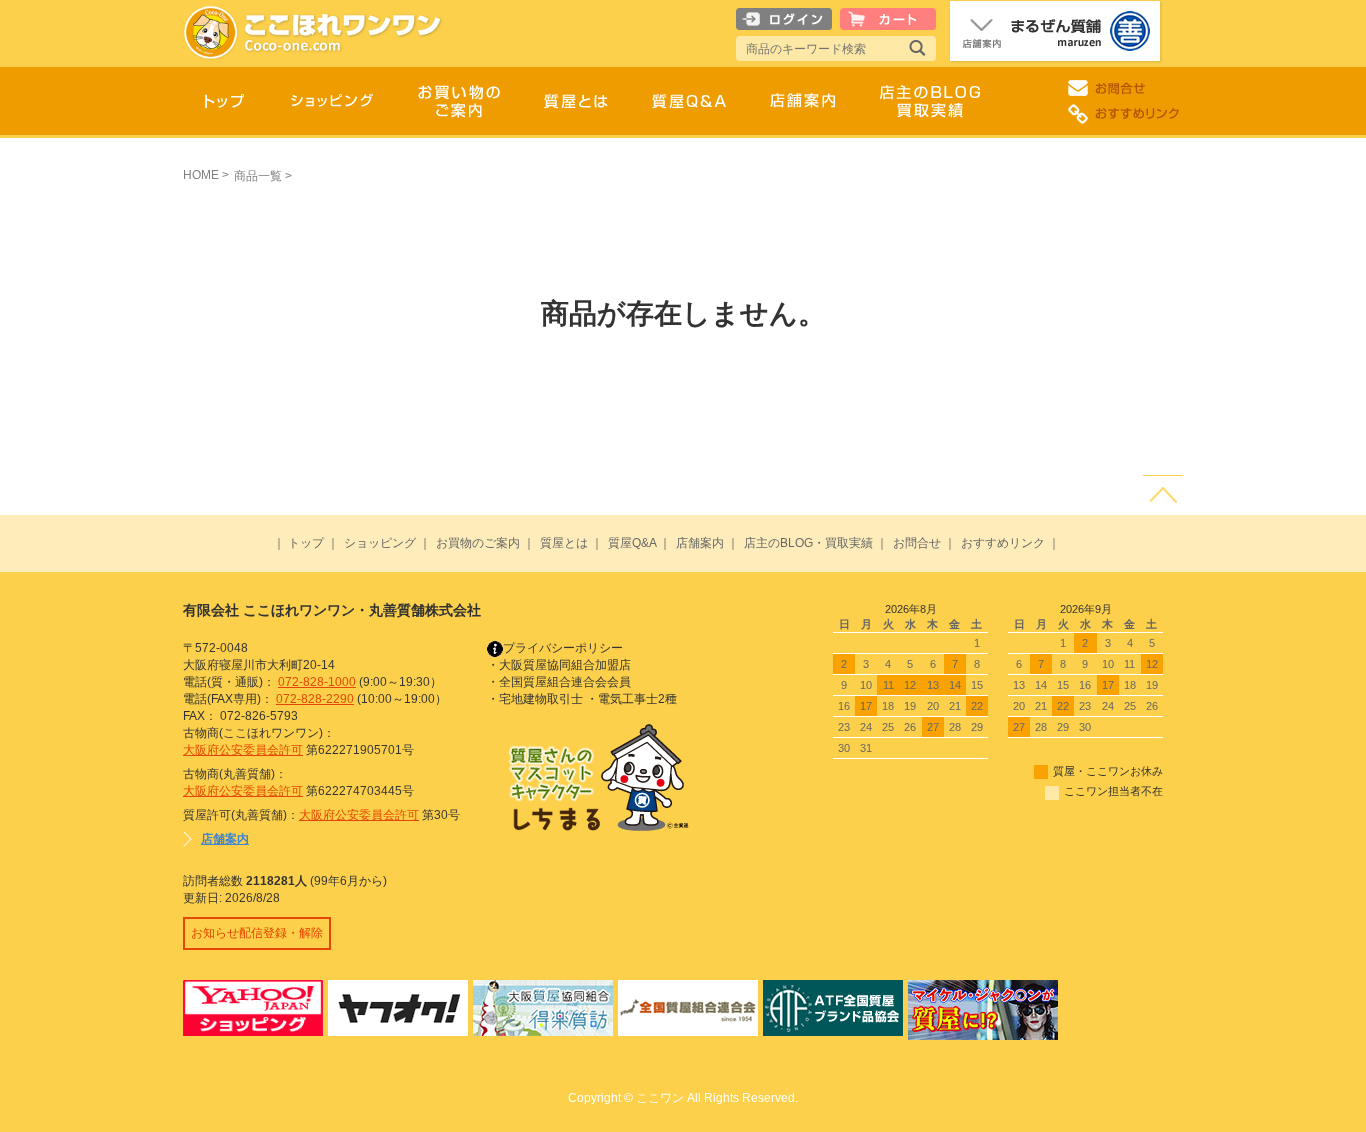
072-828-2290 (315, 699)
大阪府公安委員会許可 (243, 750)
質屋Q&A (632, 543)
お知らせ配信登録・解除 (257, 933)
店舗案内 (700, 543)
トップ (306, 543)
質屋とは (564, 543)
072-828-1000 (317, 682)
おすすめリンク (1003, 543)
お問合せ (917, 543)
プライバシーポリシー (563, 648)
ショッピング (380, 543)
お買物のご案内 (478, 543)
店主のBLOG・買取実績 (808, 543)
